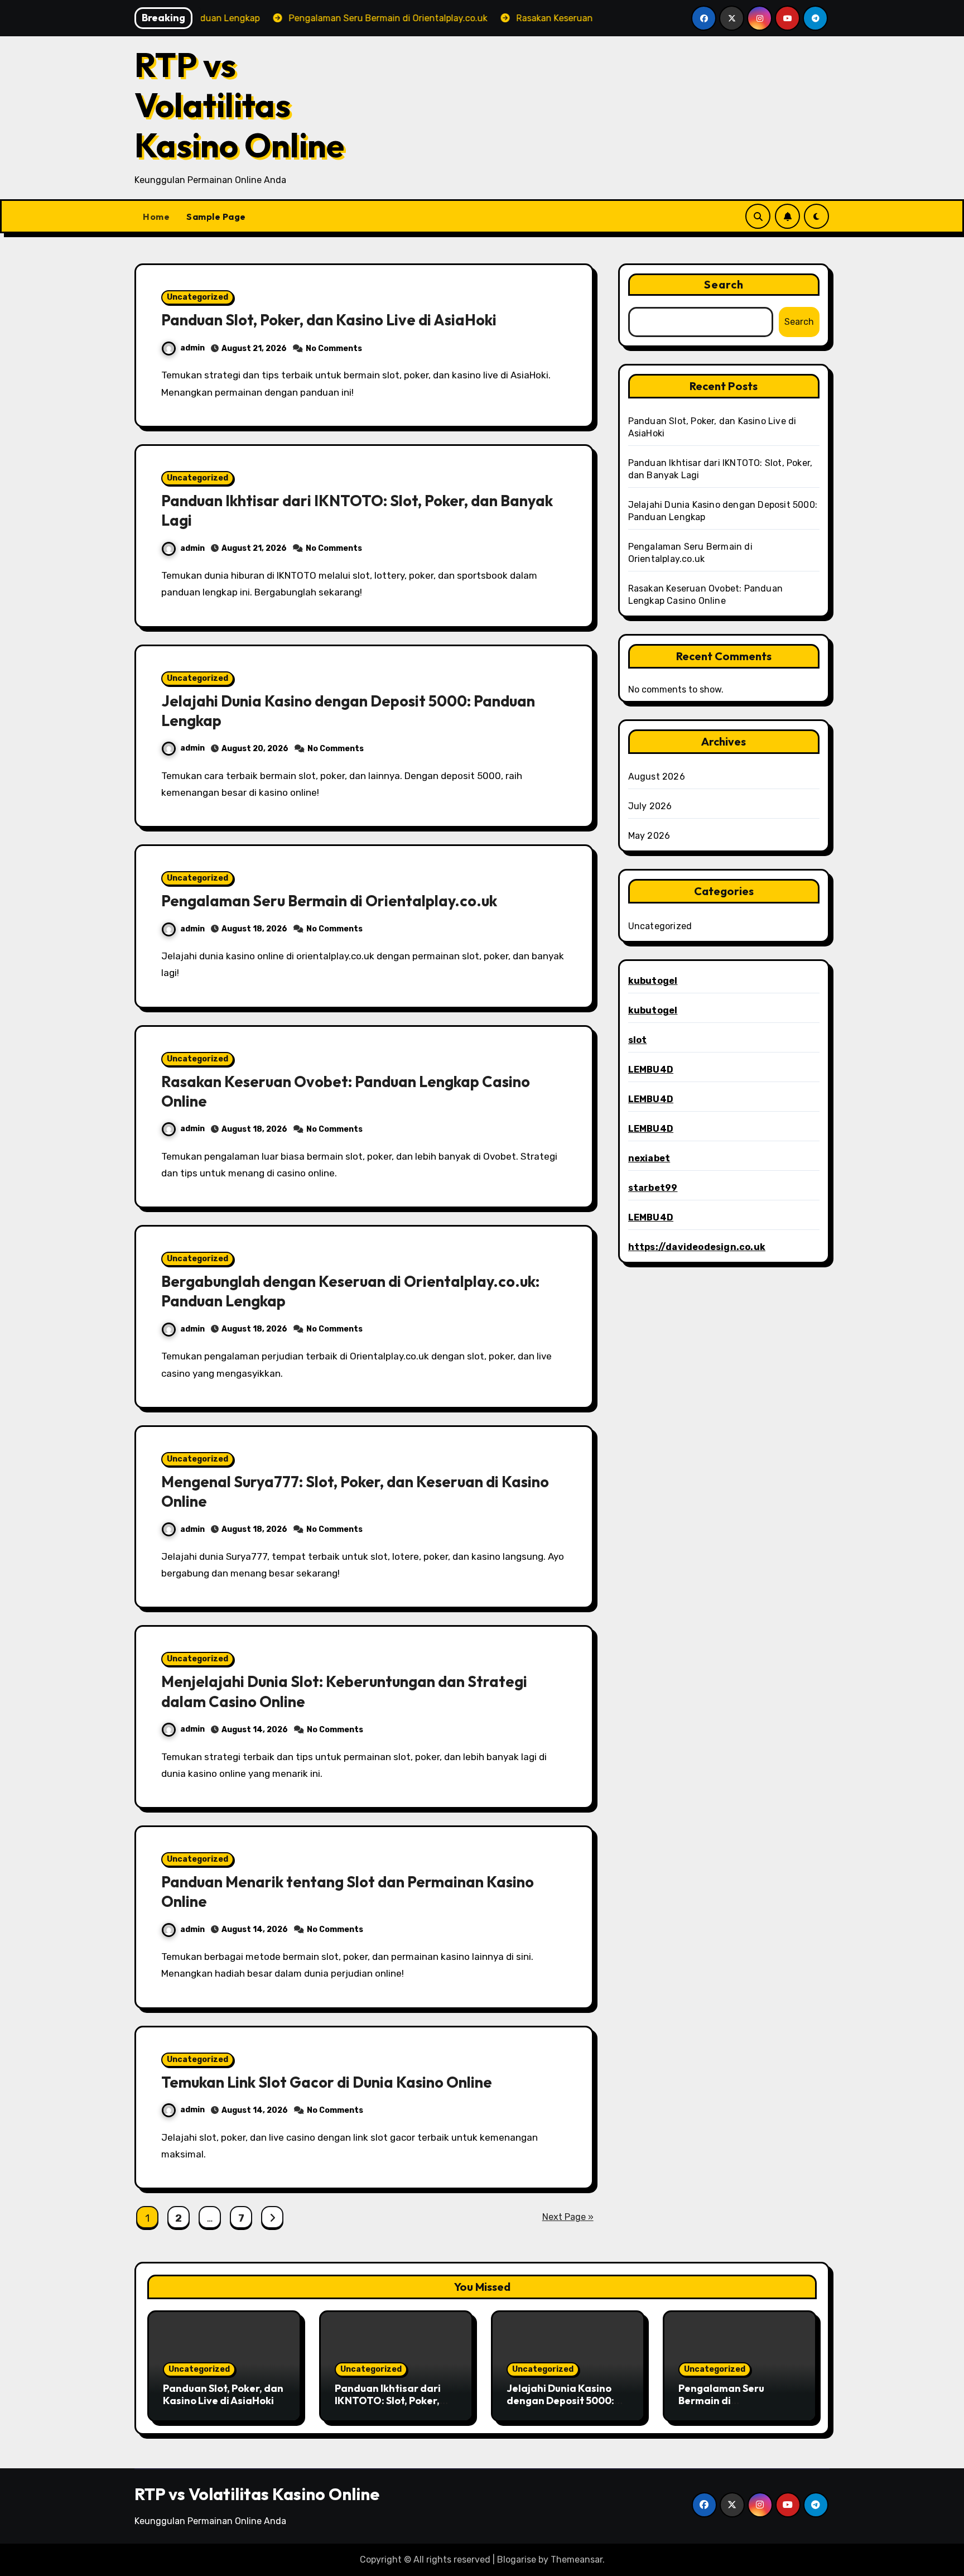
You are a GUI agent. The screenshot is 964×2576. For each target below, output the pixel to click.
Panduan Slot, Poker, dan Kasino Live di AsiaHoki (329, 320)
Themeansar (577, 2560)
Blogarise (517, 2560)
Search (724, 284)
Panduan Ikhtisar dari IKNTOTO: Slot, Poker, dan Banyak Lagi (388, 2400)
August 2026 (657, 777)
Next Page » (568, 2217)
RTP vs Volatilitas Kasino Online (239, 105)
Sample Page (216, 217)
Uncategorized (197, 297)
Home (156, 217)
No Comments (334, 349)
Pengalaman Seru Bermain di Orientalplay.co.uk (329, 901)
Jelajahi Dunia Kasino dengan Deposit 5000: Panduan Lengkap (560, 2400)
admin (192, 348)
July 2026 (650, 806)
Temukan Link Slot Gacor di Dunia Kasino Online (327, 2082)
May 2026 (649, 836)
